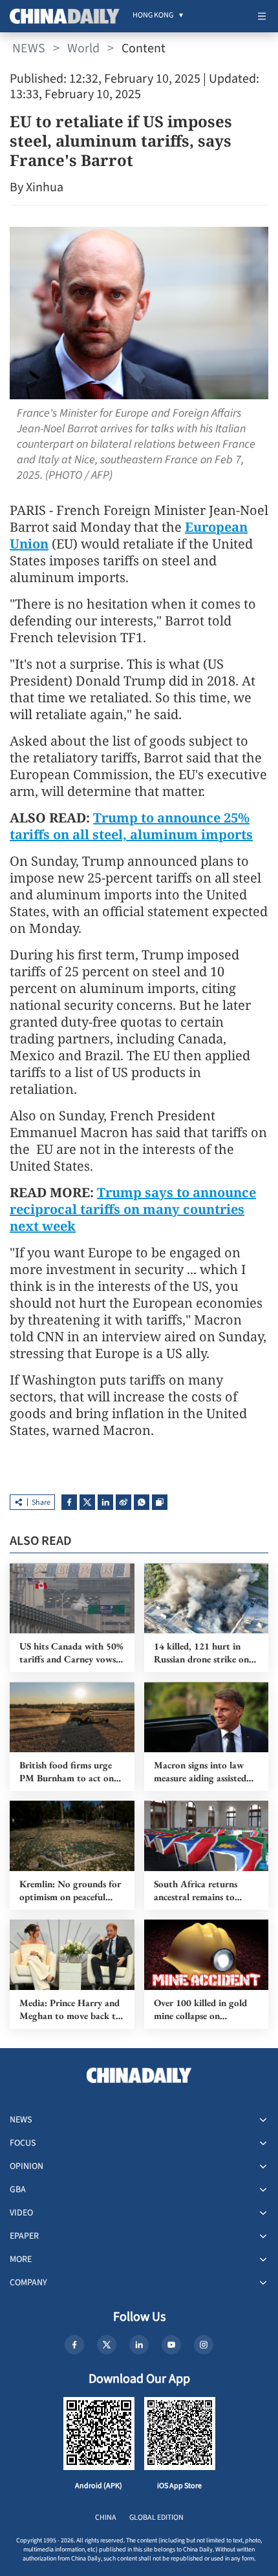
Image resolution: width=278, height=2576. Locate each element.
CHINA (106, 2518)
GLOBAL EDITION (156, 2518)
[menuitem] (153, 16)
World (83, 48)
